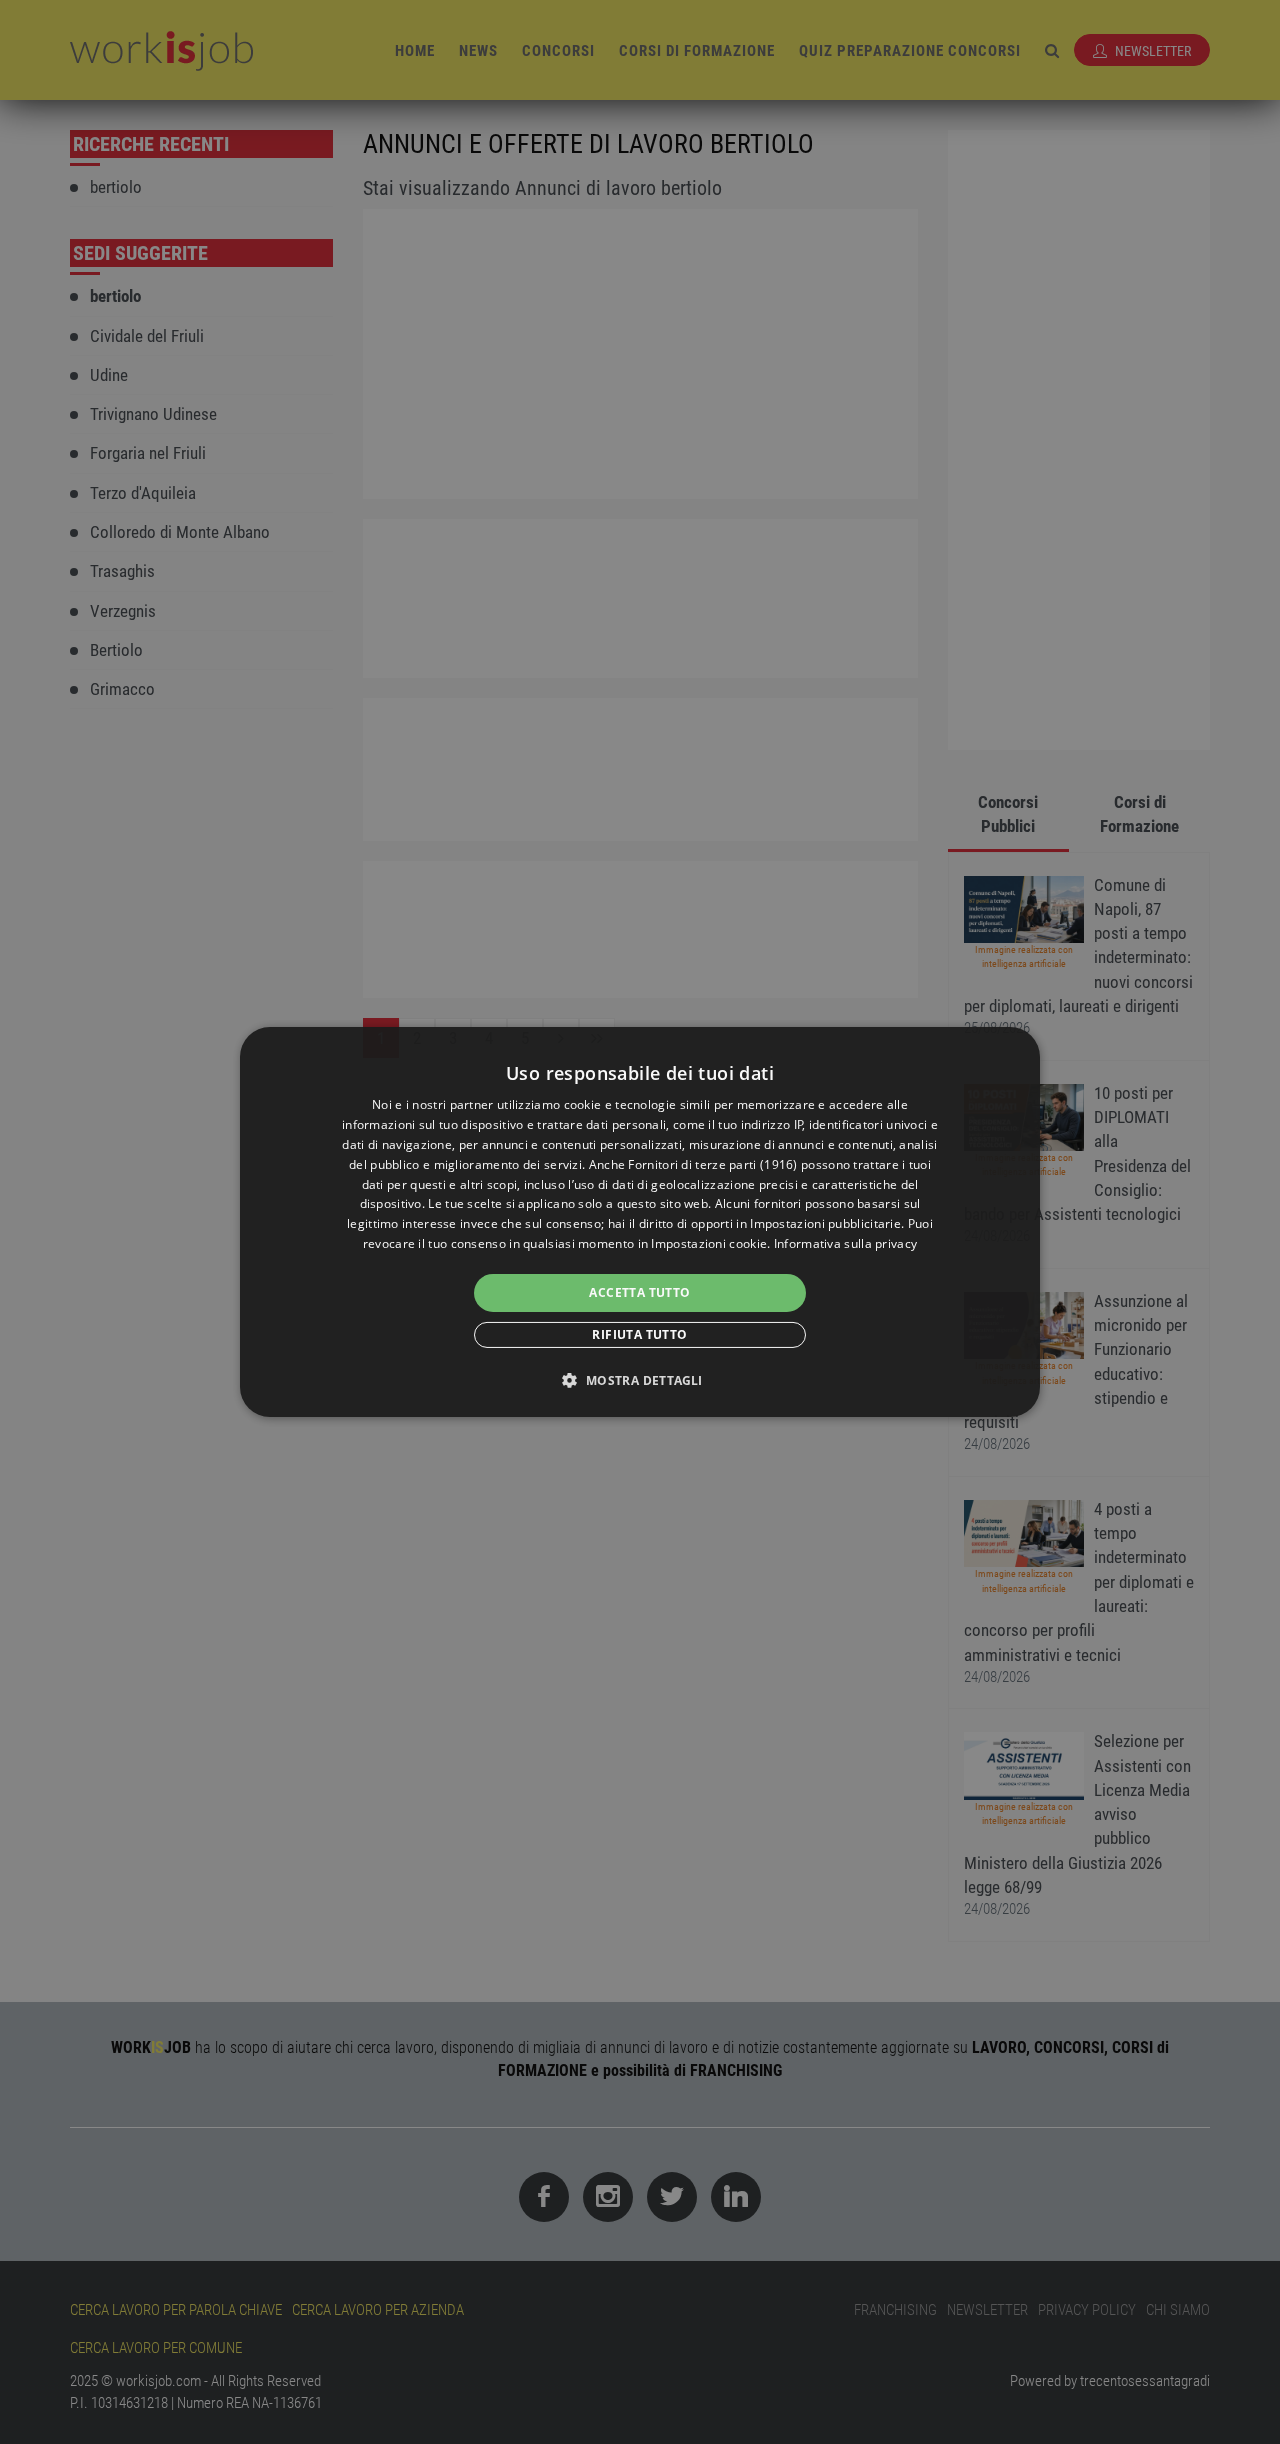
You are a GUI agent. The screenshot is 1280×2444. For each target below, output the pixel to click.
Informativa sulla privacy (846, 1243)
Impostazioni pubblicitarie (825, 1223)
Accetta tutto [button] (639, 1292)
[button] (639, 1380)
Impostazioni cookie (709, 1243)
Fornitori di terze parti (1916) (712, 1164)
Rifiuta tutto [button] (639, 1334)
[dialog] (640, 1222)
